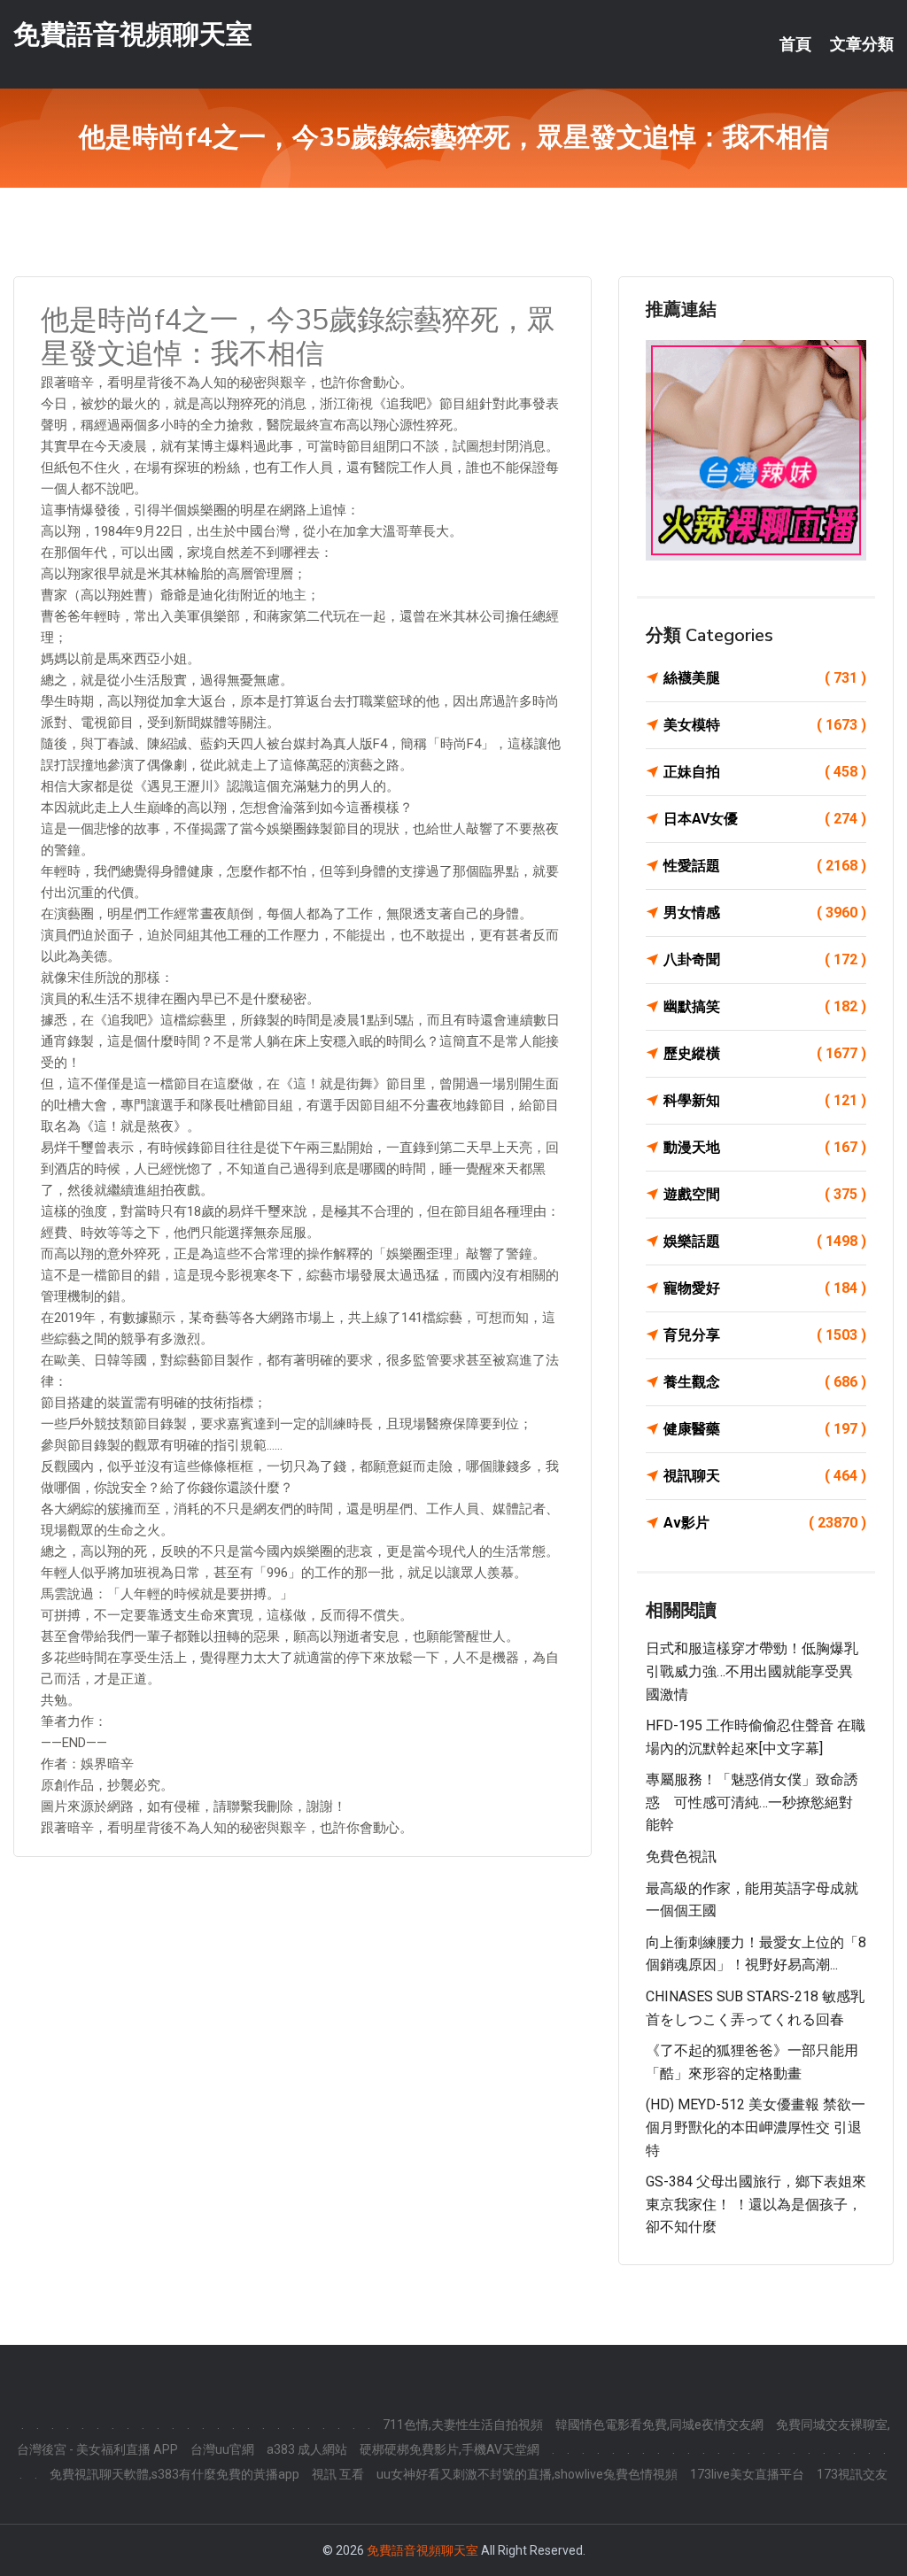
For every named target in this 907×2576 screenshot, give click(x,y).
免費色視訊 (681, 1857)
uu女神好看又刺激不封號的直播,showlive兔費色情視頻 (527, 2474)
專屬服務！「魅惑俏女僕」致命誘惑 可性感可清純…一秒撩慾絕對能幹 (752, 1802)
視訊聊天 (765, 1476)
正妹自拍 (765, 772)
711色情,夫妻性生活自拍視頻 (463, 2425)
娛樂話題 (765, 1241)
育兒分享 (765, 1335)
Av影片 (765, 1523)
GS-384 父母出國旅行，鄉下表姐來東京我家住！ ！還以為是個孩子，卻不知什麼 (756, 2204)
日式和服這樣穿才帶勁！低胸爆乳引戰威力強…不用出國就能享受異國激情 (752, 1671)
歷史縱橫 (765, 1053)
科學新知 (765, 1100)
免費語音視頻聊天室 (133, 34)
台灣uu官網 (222, 2449)
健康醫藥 (765, 1429)
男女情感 (765, 913)
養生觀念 (765, 1382)
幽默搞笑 (765, 1006)
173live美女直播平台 (747, 2474)
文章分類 (862, 44)
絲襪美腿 (765, 678)
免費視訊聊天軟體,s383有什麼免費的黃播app (174, 2474)
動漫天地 (765, 1147)
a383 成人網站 (307, 2449)
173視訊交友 (852, 2474)
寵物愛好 (765, 1288)
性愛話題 (765, 866)
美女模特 (765, 725)
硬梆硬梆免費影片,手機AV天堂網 (450, 2449)
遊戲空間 (765, 1194)
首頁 (795, 44)
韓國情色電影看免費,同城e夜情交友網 (659, 2425)
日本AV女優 (765, 819)
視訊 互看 (338, 2474)
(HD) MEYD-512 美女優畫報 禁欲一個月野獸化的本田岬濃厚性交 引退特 (756, 2127)
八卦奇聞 (765, 959)
